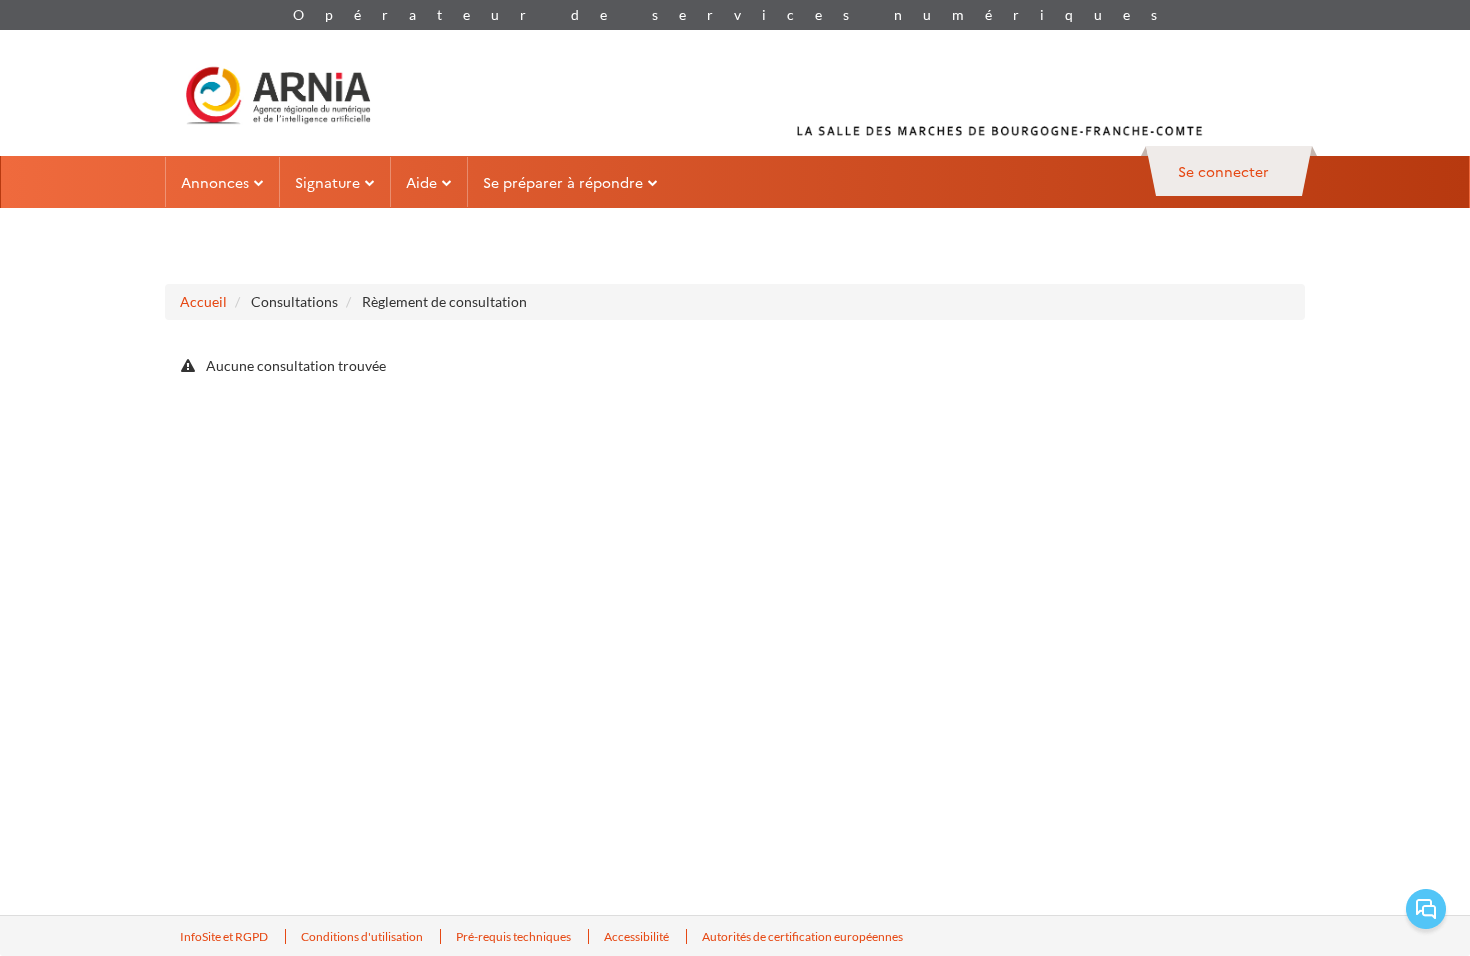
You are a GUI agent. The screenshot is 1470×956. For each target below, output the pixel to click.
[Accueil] (277, 93)
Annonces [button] (215, 182)
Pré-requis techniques (514, 936)
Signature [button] (327, 182)
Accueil (203, 301)
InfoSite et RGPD (225, 936)
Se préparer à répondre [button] (563, 182)
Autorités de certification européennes (802, 936)
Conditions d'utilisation (363, 936)
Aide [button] (421, 182)
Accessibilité (637, 936)
